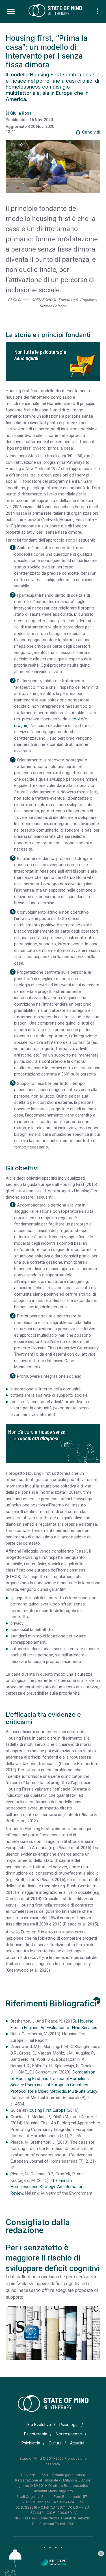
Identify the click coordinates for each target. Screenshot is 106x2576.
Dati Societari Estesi (48, 2524)
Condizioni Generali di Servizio (65, 2518)
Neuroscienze (69, 2434)
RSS (71, 2524)
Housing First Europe (46, 2110)
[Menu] (11, 12)
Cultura (55, 2443)
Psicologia (69, 2424)
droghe (21, 725)
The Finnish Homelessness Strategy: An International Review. (48, 2187)
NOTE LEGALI (26, 2518)
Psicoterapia (36, 2434)
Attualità (77, 2443)
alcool (74, 719)
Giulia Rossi (21, 113)
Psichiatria (31, 2443)
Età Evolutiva (39, 2424)
